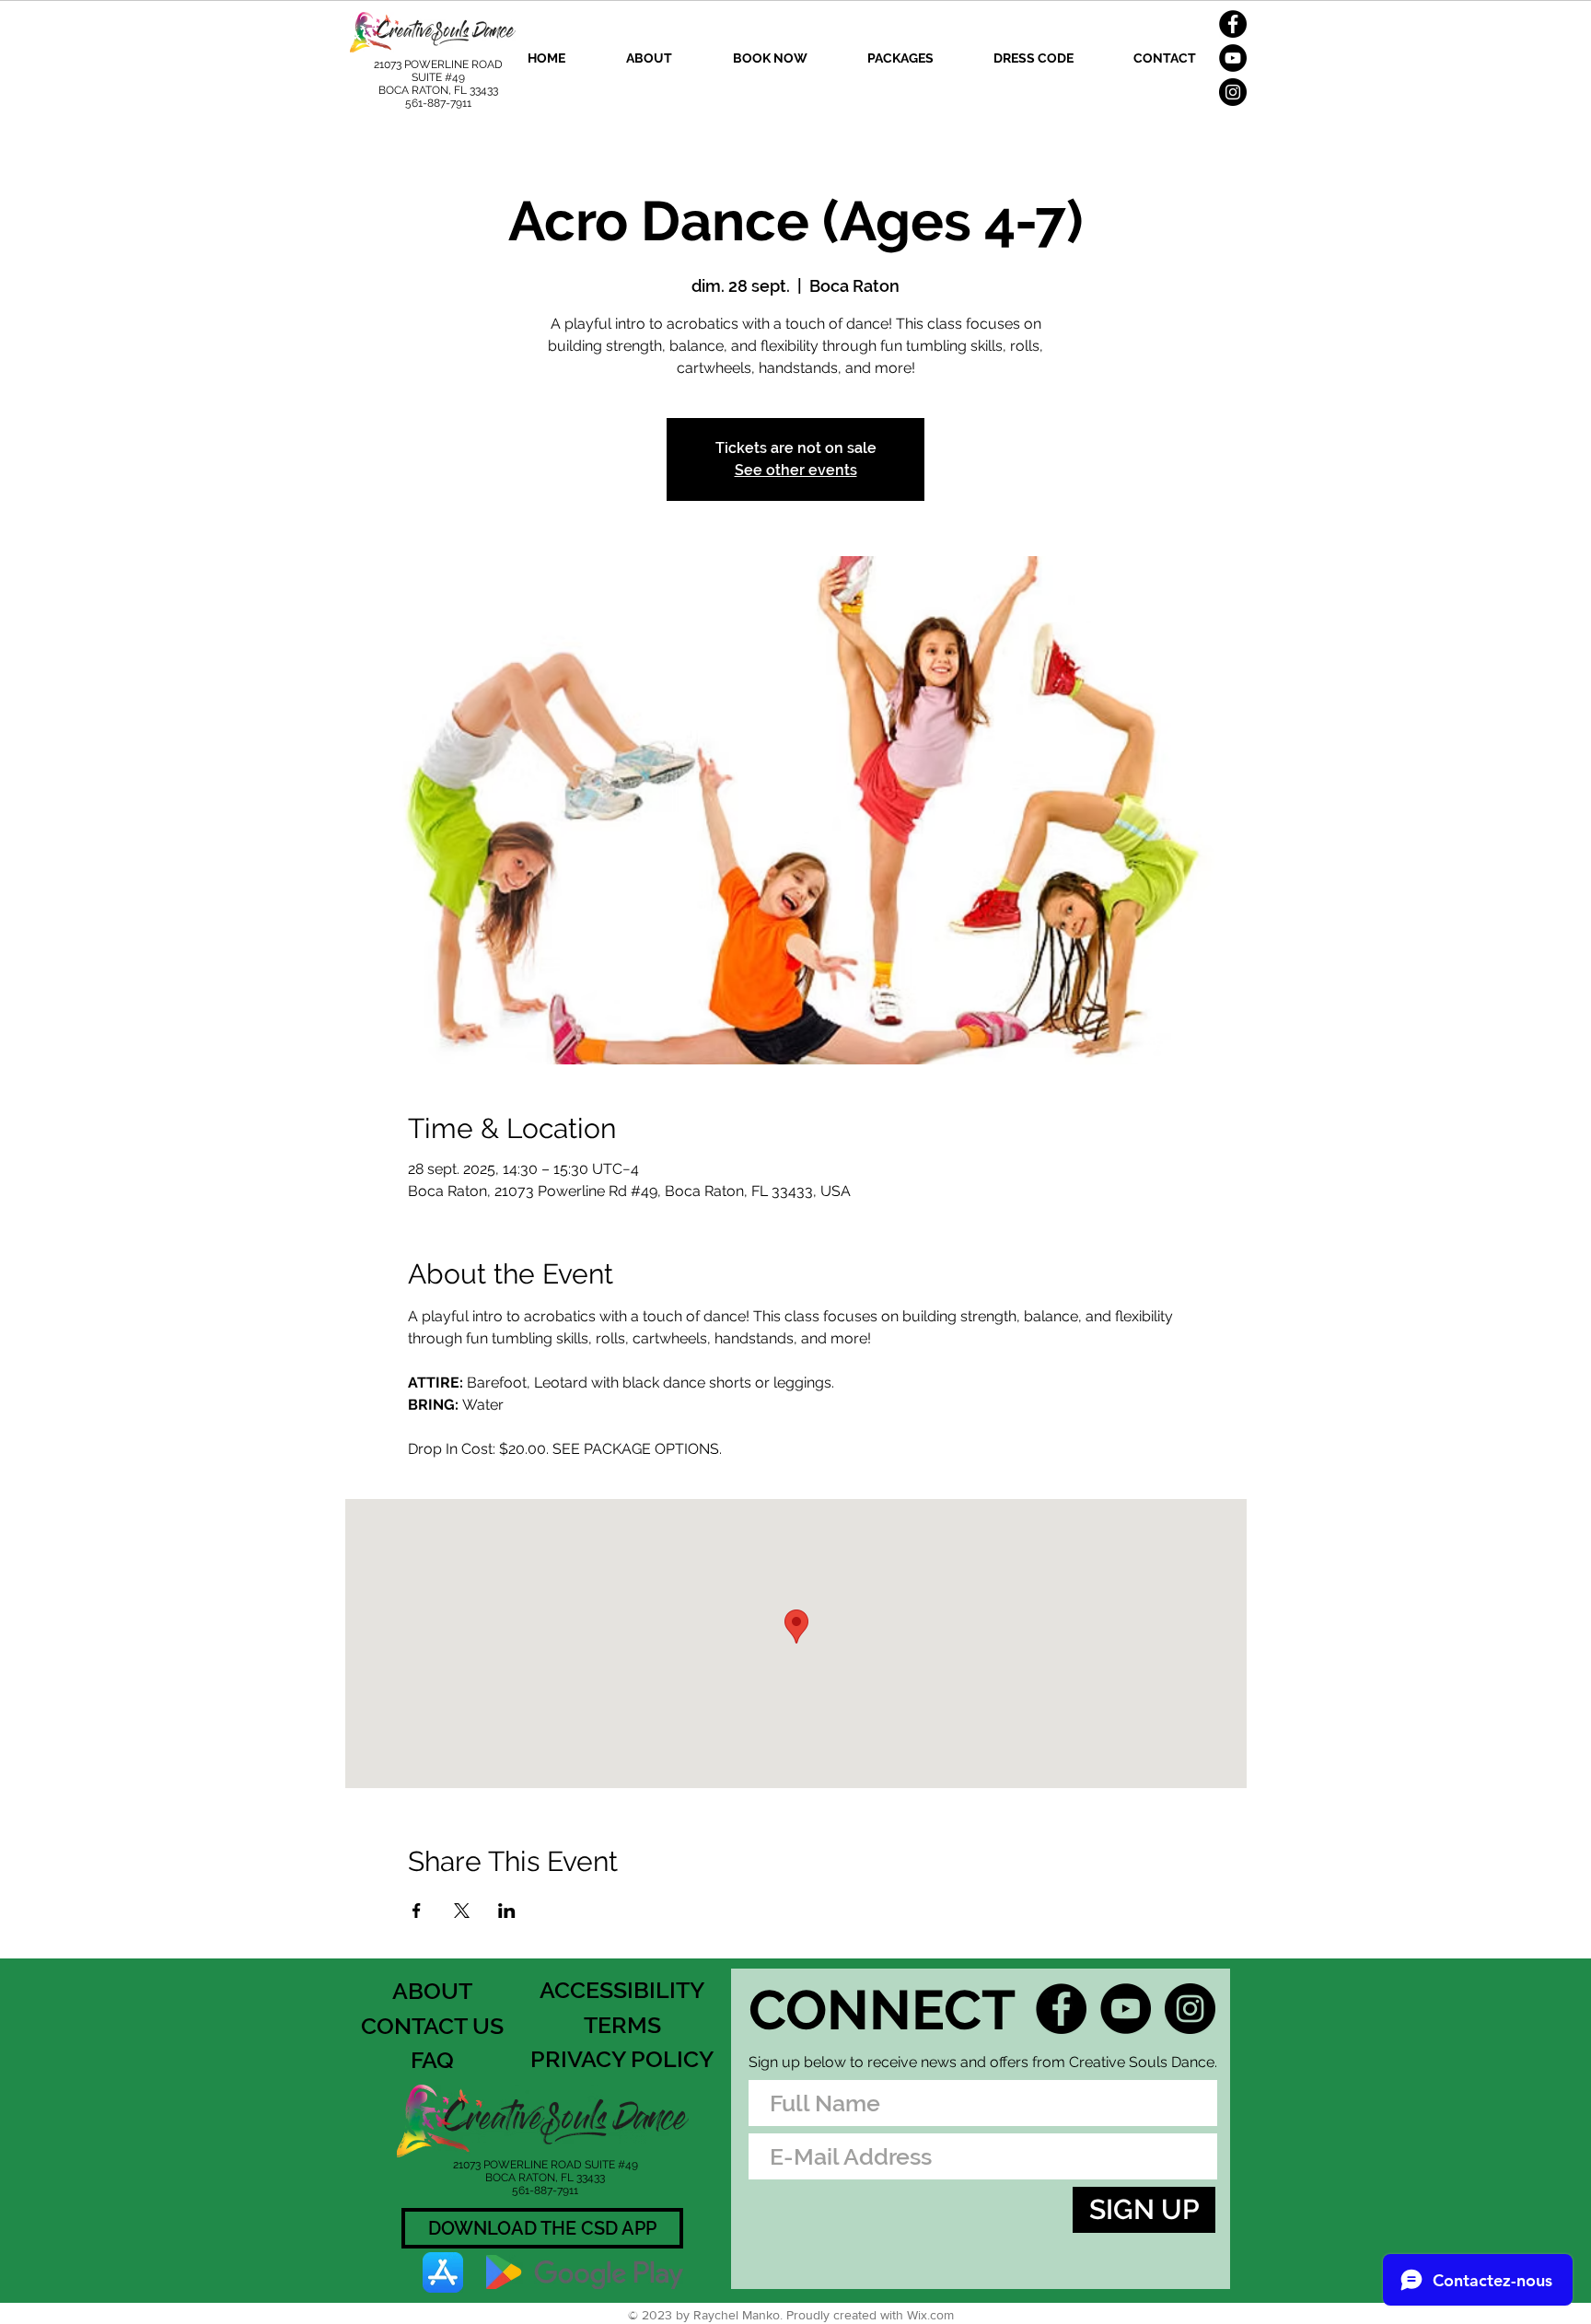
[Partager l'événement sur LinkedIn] (507, 1911)
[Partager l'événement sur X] (462, 1911)
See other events (796, 470)
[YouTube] (1233, 58)
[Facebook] (1233, 24)
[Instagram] (1233, 92)
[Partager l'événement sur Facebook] (417, 1911)
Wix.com (930, 2315)
